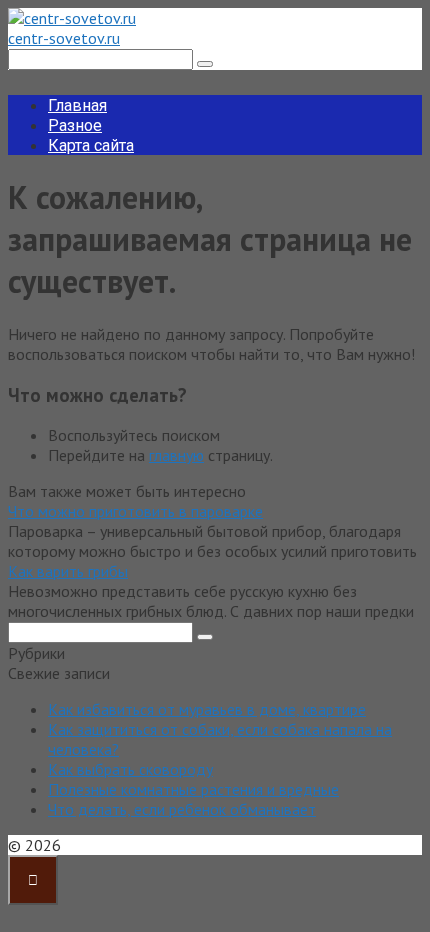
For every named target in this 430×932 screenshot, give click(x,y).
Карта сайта (91, 145)
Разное (75, 125)
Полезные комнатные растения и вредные (193, 789)
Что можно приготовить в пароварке (135, 511)
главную (176, 455)
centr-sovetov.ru (64, 38)
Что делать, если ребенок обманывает (182, 809)
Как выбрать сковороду (130, 769)
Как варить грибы (68, 571)
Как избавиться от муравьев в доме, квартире (207, 709)
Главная (77, 105)
